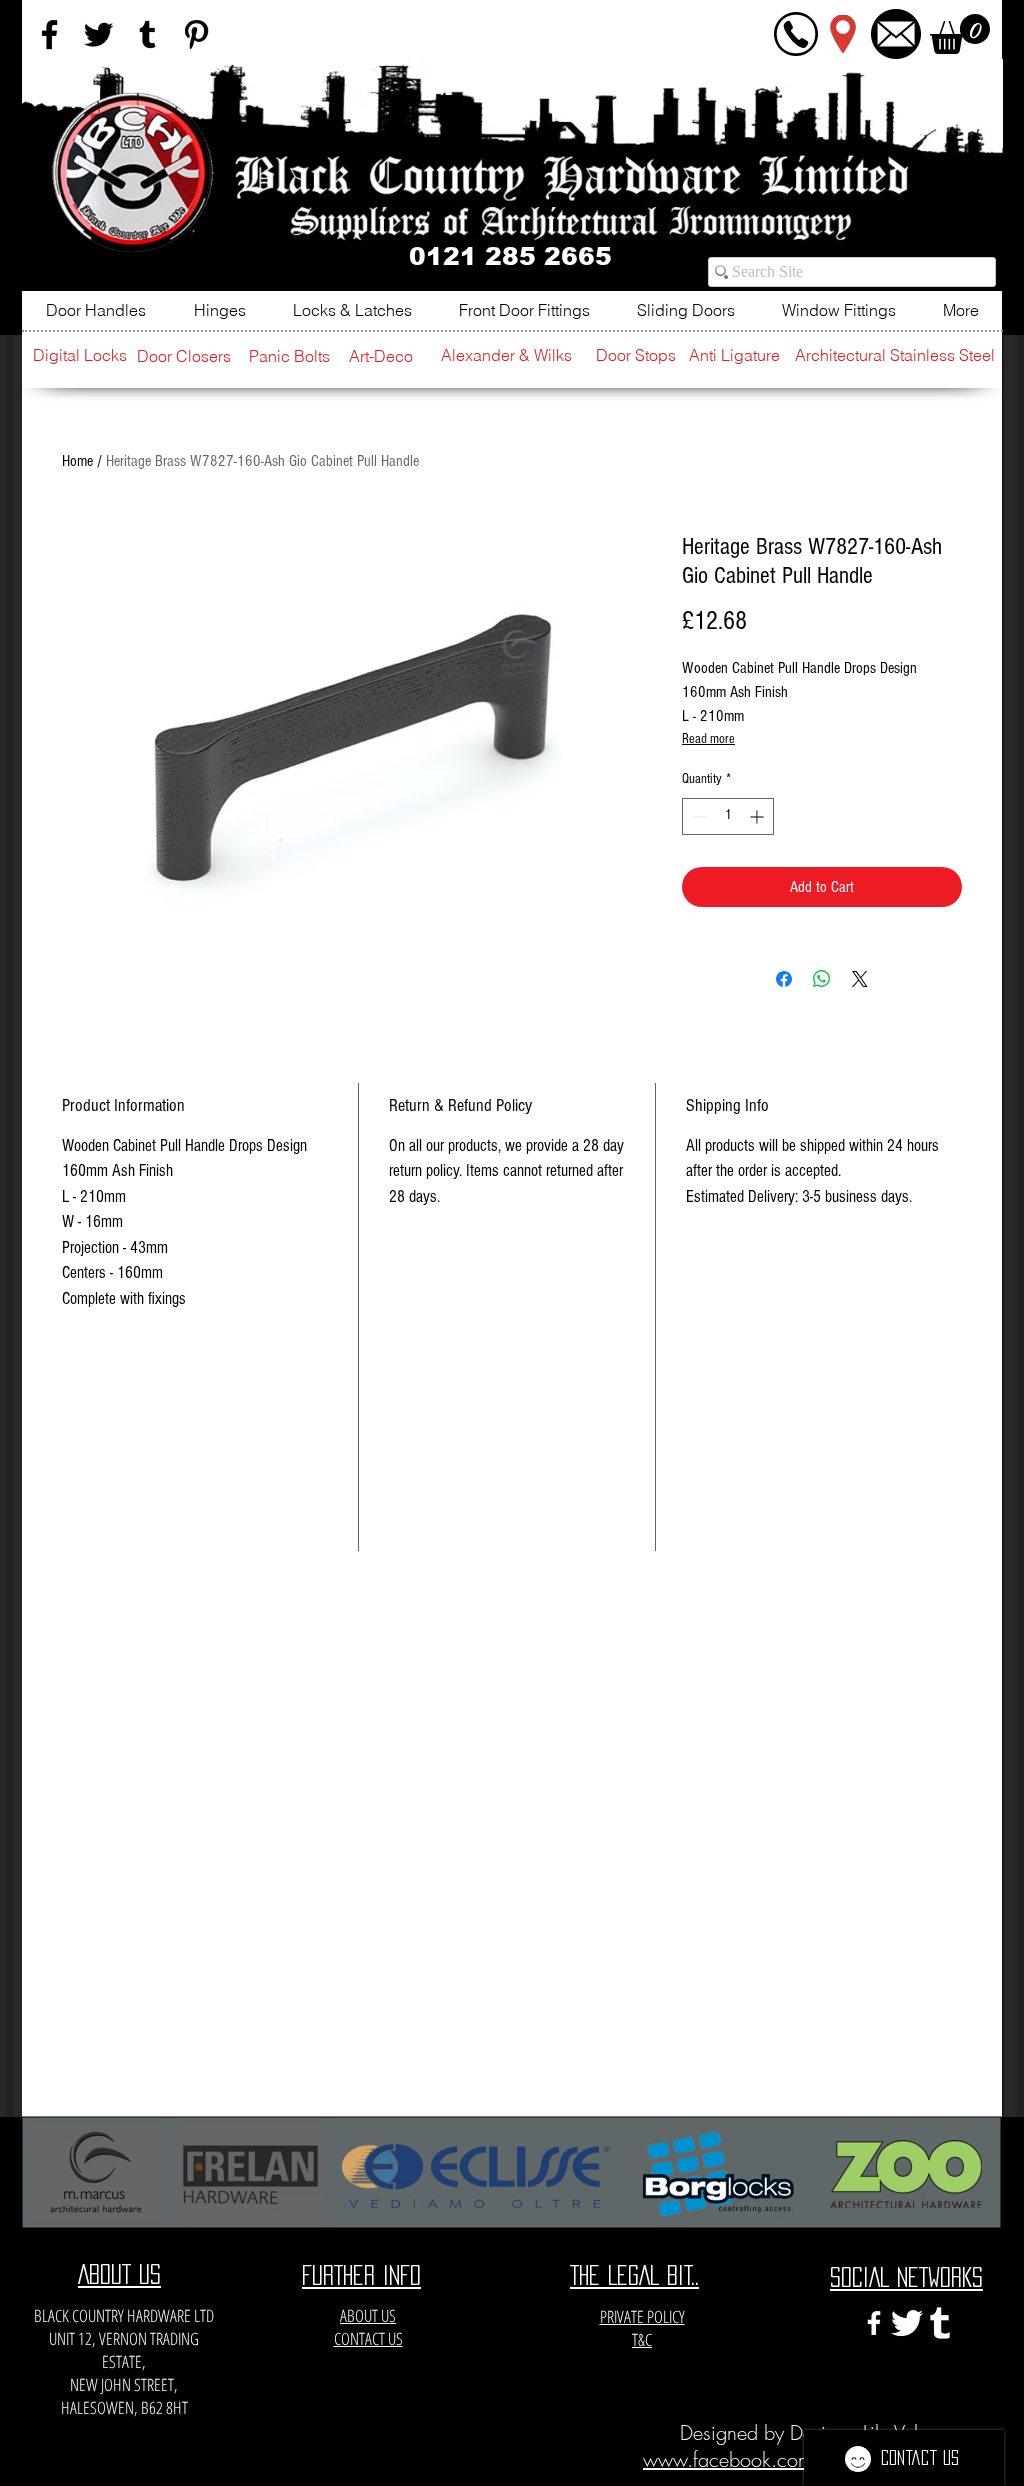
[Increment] (758, 816)
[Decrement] (697, 816)
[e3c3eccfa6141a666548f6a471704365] (940, 2323)
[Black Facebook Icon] (49, 34)
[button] (960, 34)
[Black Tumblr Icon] (147, 34)
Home (77, 461)
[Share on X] (860, 979)
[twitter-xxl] (907, 2323)
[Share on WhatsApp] (822, 979)
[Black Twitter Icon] (98, 34)
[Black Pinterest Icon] (196, 34)
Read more (708, 739)
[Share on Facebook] (784, 979)
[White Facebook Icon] (874, 2323)
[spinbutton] (728, 816)
